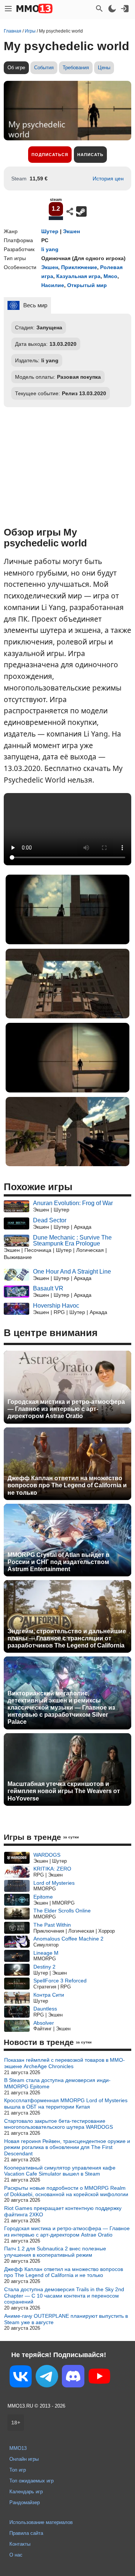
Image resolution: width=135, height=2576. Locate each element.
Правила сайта (26, 2533)
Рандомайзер (25, 2502)
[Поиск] (99, 9)
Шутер (50, 231)
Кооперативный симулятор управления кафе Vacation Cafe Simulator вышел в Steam (60, 2171)
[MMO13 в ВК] (21, 2378)
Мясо (110, 276)
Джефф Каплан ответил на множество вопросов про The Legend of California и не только (67, 1485)
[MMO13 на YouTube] (99, 2378)
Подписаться (50, 155)
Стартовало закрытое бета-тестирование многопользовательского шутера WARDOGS (58, 2124)
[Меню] (8, 9)
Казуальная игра (78, 276)
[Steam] (81, 211)
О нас (16, 2555)
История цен (108, 179)
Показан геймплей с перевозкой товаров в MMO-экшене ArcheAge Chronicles (64, 2063)
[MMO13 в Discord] (73, 2378)
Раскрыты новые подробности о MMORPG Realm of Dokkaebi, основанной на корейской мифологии (66, 2191)
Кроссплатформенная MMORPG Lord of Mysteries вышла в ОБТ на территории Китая (66, 2104)
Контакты (20, 2544)
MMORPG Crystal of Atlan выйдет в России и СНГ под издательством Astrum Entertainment (58, 1562)
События (44, 68)
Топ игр (18, 2470)
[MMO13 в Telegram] (47, 2378)
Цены (104, 68)
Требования (76, 68)
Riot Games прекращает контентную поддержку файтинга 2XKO (63, 2211)
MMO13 (18, 2448)
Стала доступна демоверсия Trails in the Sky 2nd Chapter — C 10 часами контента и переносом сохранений (64, 2296)
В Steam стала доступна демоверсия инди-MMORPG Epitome (57, 2083)
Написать (90, 155)
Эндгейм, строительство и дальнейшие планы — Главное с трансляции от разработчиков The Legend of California (67, 1638)
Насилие (53, 285)
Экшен (71, 231)
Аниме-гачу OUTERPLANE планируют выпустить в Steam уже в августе (66, 2319)
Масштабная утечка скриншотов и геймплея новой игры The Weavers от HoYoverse (64, 1791)
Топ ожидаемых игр (31, 2481)
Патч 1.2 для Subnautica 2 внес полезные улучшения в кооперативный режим (55, 2252)
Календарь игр (26, 2492)
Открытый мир (87, 285)
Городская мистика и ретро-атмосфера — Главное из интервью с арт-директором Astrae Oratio (66, 1409)
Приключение (79, 267)
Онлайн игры (24, 2459)
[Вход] (125, 9)
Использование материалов (41, 2522)
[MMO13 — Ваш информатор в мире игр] (34, 9)
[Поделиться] (70, 211)
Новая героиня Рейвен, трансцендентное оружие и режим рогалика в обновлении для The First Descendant (67, 2147)
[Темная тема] (112, 9)
